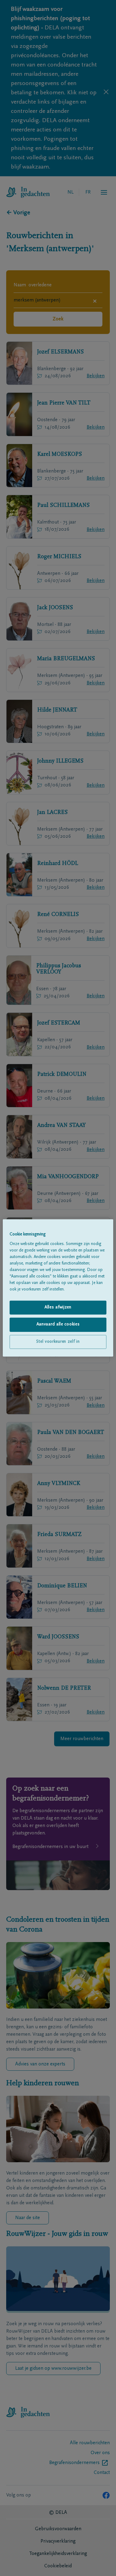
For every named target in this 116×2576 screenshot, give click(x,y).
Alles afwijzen (58, 1307)
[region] (58, 1288)
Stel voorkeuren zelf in (58, 1342)
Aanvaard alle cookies (58, 1324)
